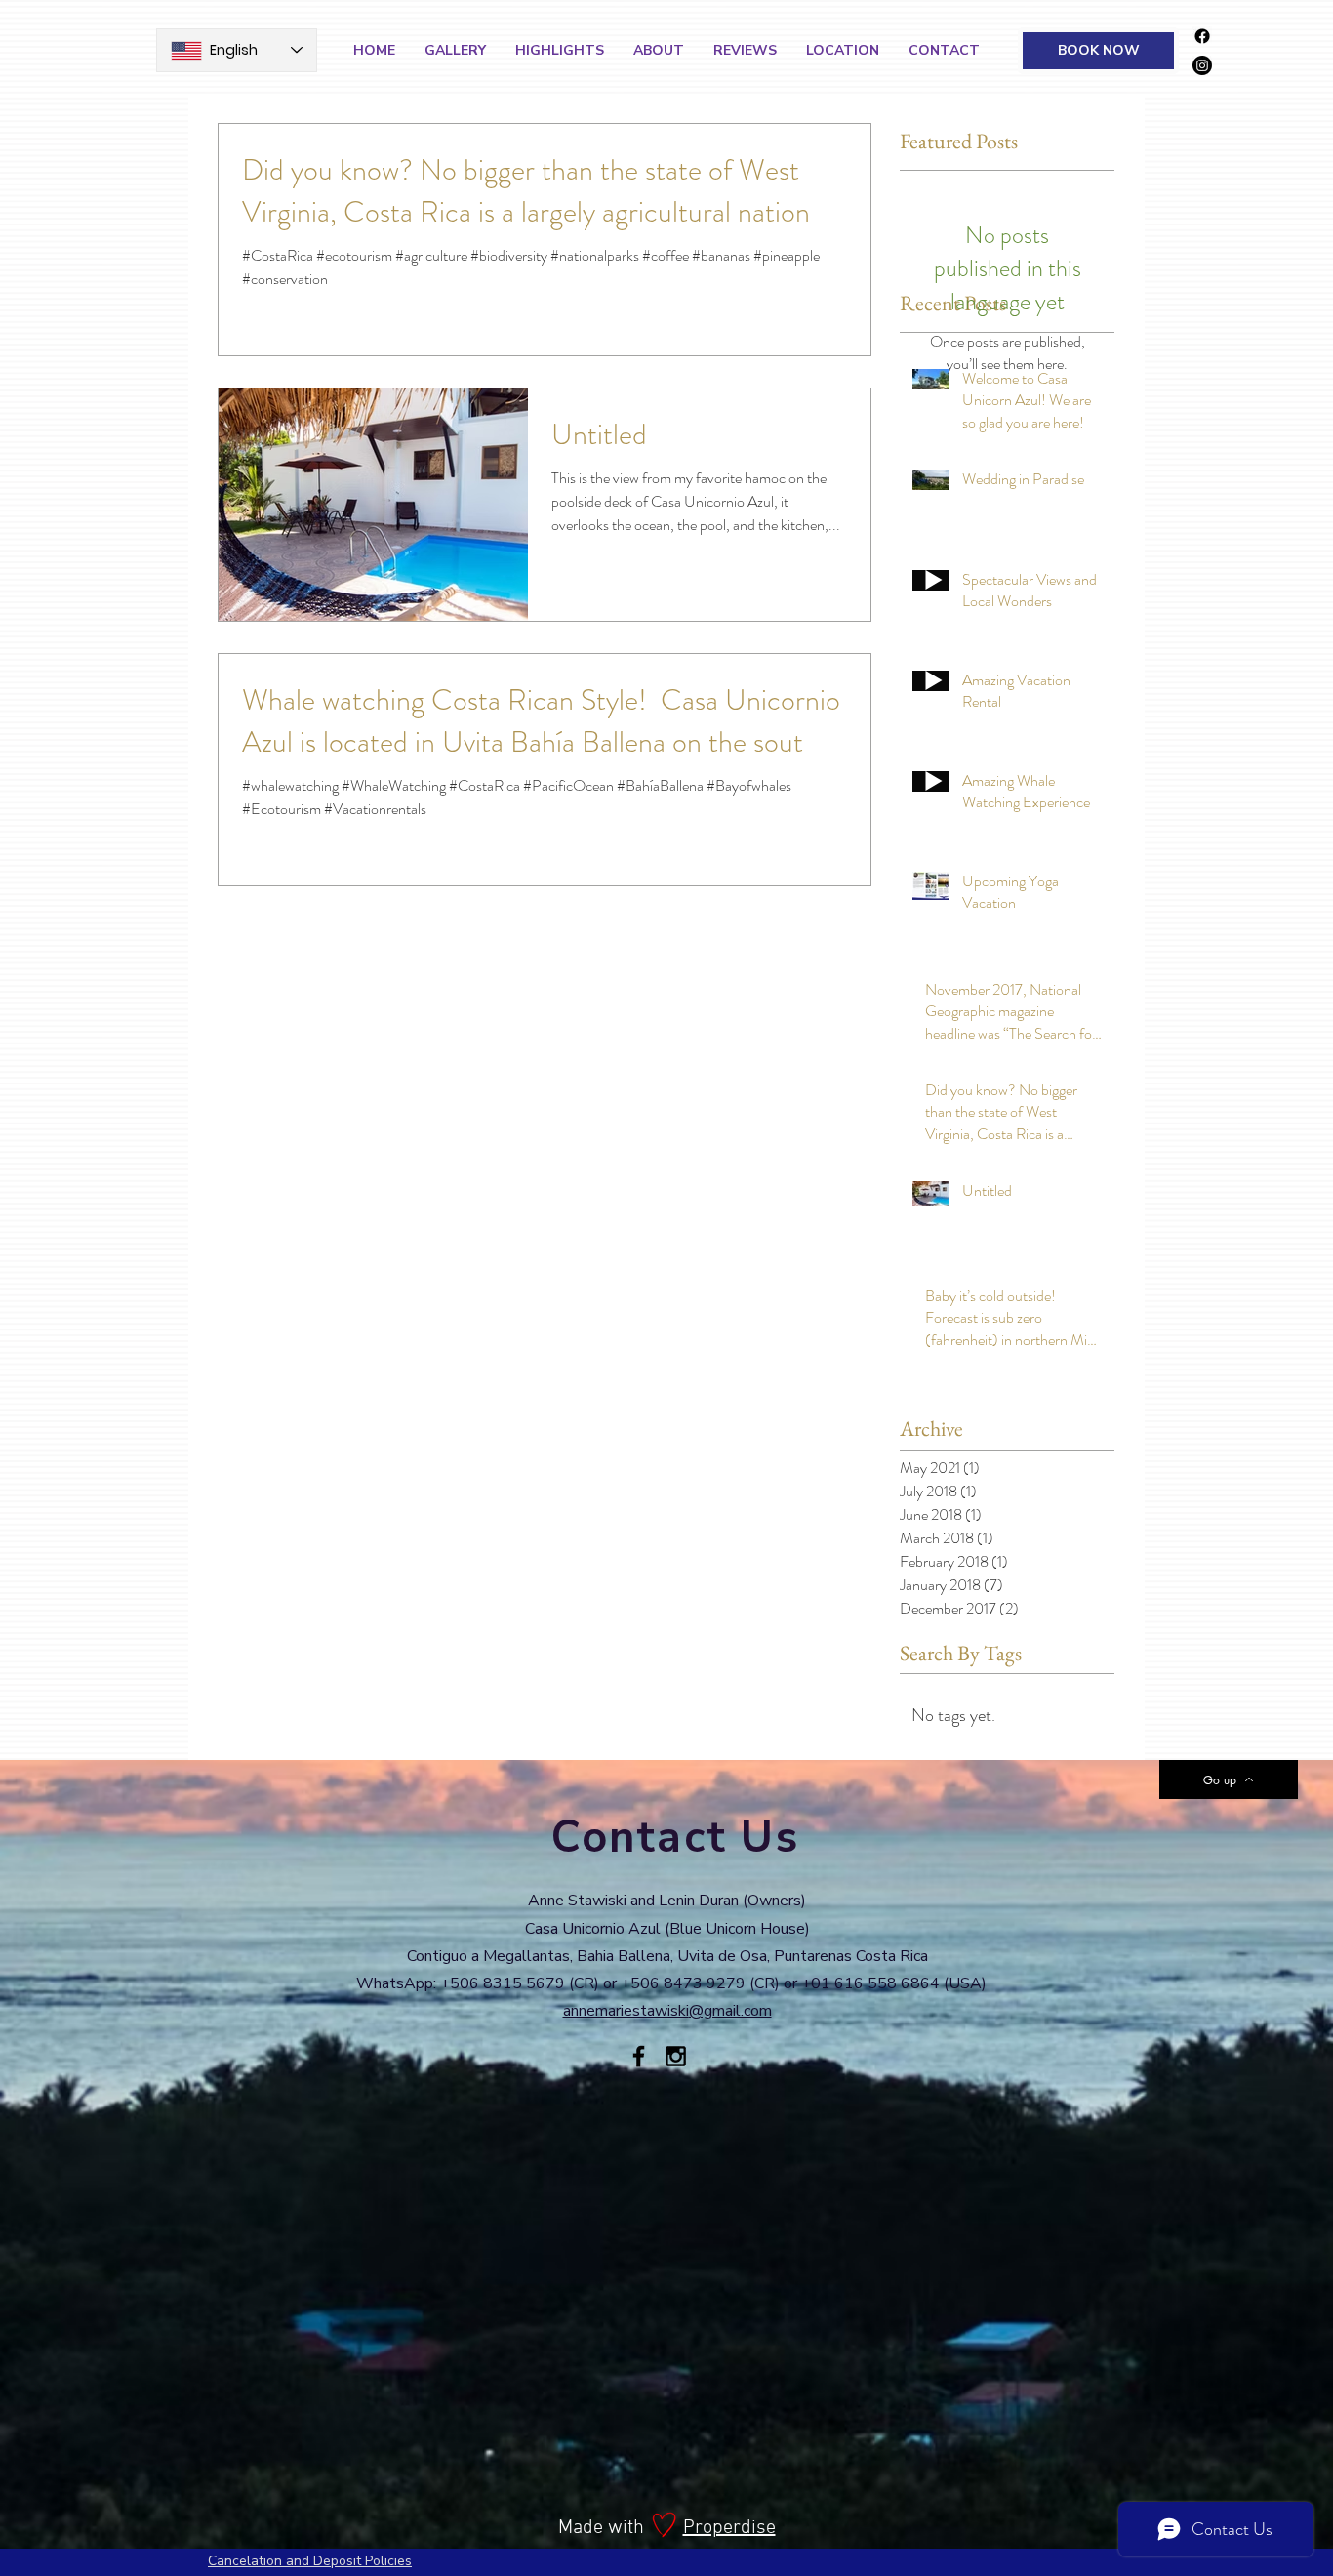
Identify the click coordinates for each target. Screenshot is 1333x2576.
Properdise (729, 2528)
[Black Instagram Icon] (676, 2056)
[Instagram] (1202, 65)
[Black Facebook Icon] (639, 2056)
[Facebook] (1202, 36)
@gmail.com (730, 2011)
